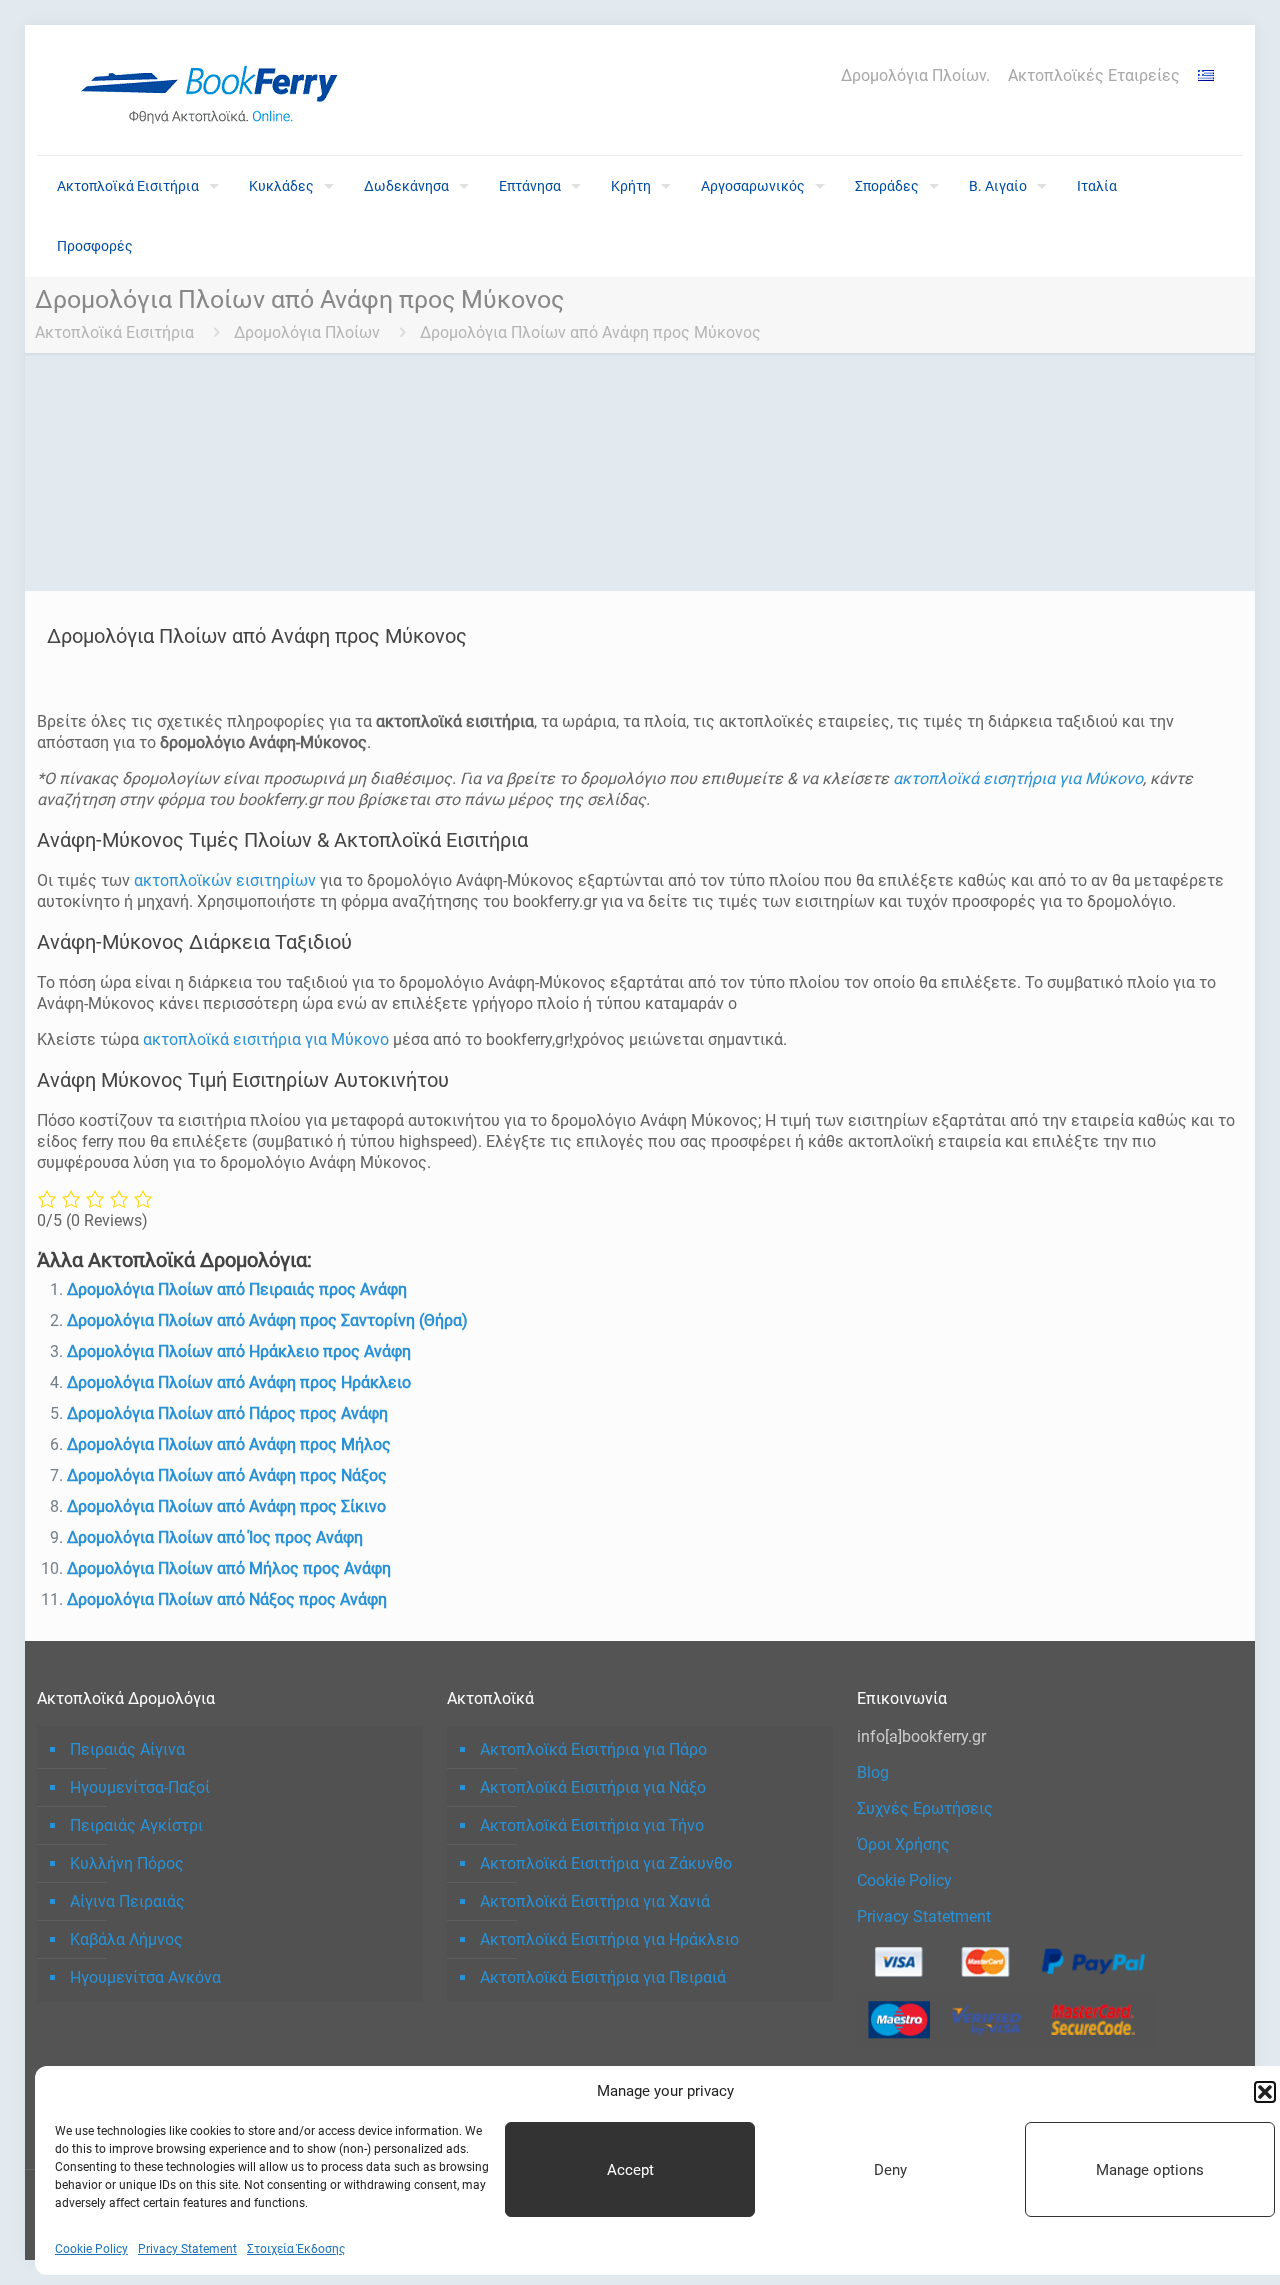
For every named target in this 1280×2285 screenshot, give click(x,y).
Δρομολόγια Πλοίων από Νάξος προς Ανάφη (227, 1599)
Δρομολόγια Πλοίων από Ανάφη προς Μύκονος (590, 332)
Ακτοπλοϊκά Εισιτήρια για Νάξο (593, 1787)
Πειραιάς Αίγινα (127, 1749)
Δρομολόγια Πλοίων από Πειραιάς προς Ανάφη (237, 1289)
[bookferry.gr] (217, 90)
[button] (1265, 2092)
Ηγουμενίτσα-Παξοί (140, 1787)
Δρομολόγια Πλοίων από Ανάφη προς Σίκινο (226, 1506)
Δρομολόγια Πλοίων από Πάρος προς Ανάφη (227, 1413)
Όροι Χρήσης (903, 1844)
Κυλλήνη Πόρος (127, 1863)
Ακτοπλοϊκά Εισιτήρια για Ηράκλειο (609, 1939)
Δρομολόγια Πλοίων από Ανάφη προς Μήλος (229, 1444)
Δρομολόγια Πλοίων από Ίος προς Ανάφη (215, 1537)
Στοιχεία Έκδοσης (296, 2249)
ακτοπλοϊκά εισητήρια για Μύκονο (1018, 778)
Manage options (1150, 2170)
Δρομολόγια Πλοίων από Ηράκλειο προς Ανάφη (239, 1351)
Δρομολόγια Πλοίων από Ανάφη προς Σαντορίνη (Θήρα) (267, 1320)
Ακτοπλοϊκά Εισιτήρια (114, 332)
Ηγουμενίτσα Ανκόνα (145, 1977)
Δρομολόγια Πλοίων (307, 332)
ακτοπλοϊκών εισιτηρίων (225, 880)
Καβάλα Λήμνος (126, 1939)
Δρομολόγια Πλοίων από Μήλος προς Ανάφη (229, 1568)
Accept (630, 2170)
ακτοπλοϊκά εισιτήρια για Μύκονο (266, 1039)
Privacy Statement (187, 2249)
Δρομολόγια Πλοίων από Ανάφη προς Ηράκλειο (239, 1382)
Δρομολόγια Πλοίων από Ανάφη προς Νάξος (227, 1475)
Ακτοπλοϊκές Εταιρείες (1094, 76)
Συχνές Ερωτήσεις (925, 1808)
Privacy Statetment (924, 1916)
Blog (873, 1772)
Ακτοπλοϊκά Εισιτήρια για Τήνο (592, 1825)
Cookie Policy (91, 2249)
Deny (890, 2170)
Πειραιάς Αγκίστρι (136, 1825)
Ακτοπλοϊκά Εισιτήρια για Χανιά (595, 1901)
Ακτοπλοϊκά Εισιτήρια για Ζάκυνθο (606, 1863)
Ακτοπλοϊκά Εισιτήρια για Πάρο (593, 1749)
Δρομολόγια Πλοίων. (915, 76)
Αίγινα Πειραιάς (127, 1901)
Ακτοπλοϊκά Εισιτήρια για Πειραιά (603, 1977)
